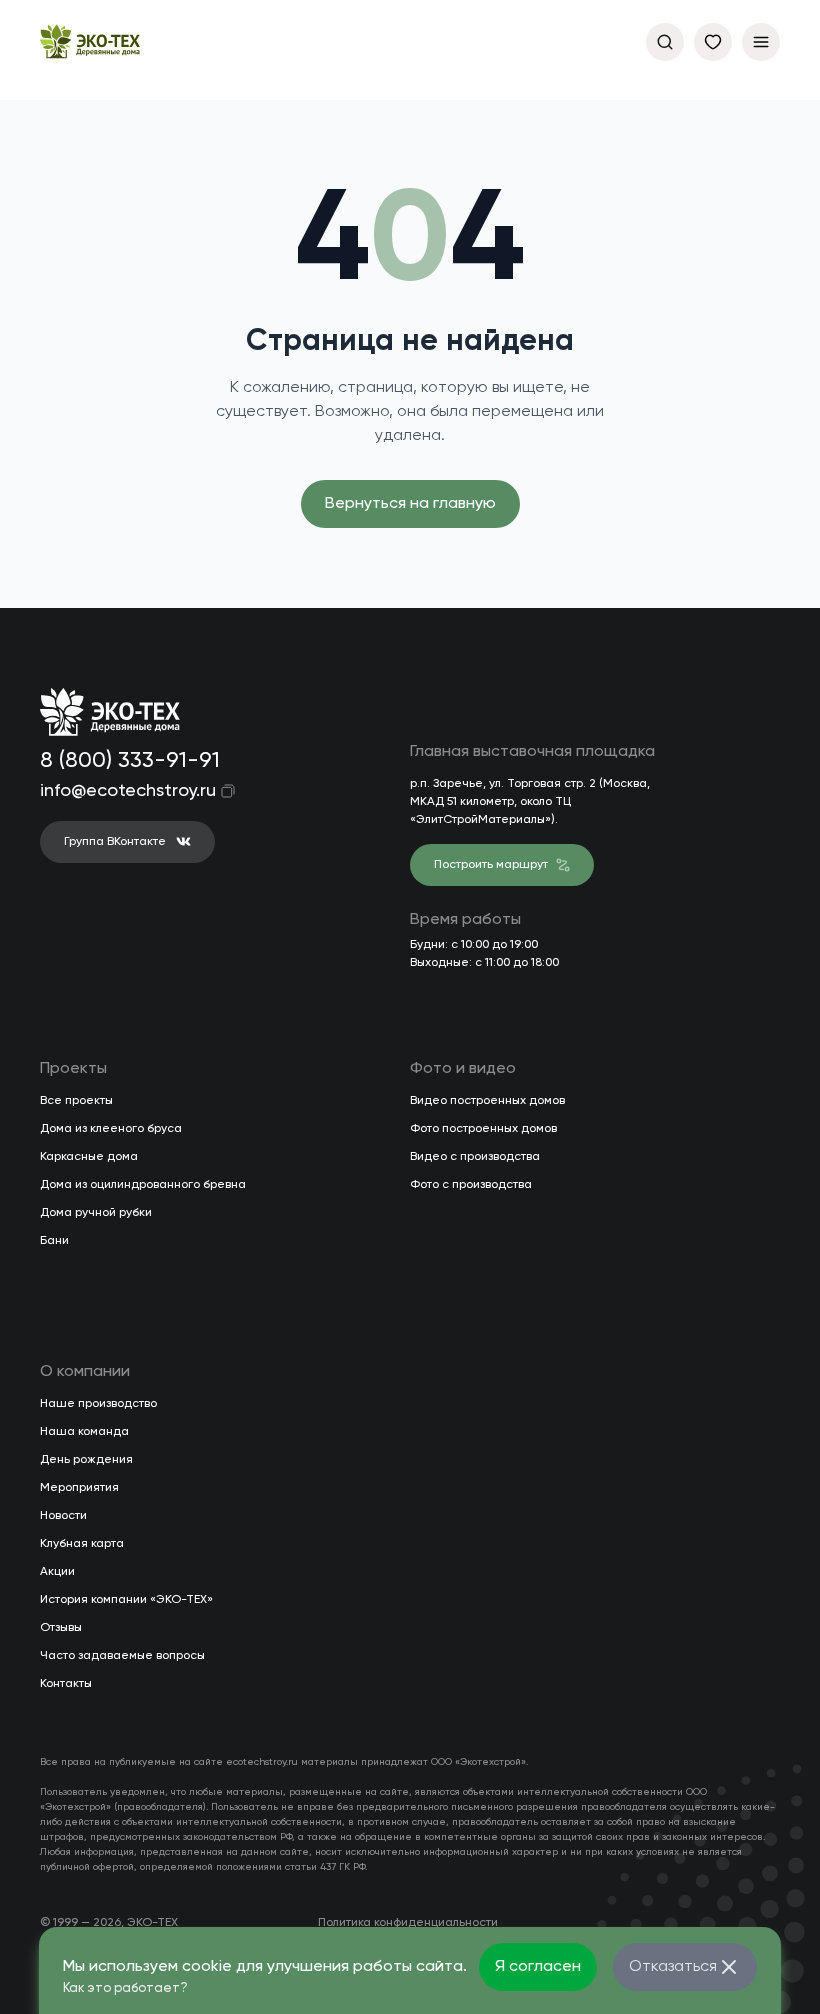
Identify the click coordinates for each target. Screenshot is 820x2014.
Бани (54, 1241)
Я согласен (538, 1967)
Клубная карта (82, 1544)
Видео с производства (475, 1157)
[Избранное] (713, 42)
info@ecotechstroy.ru (114, 791)
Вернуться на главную (410, 504)
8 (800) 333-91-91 (126, 761)
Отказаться (673, 1967)
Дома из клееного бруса (111, 1129)
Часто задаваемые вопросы (122, 1656)
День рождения (86, 1460)
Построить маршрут (491, 865)
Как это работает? (125, 1988)
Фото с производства (471, 1185)
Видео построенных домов (487, 1101)
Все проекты (76, 1101)
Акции (57, 1572)
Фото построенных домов (483, 1129)
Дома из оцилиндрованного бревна (143, 1185)
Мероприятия (79, 1488)
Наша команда (84, 1432)
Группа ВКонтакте (115, 842)
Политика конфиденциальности (408, 1923)
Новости (63, 1516)
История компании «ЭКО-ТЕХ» (126, 1600)
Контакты (66, 1684)
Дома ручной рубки (96, 1213)
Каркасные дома (89, 1157)
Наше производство (98, 1404)
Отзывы (61, 1628)
